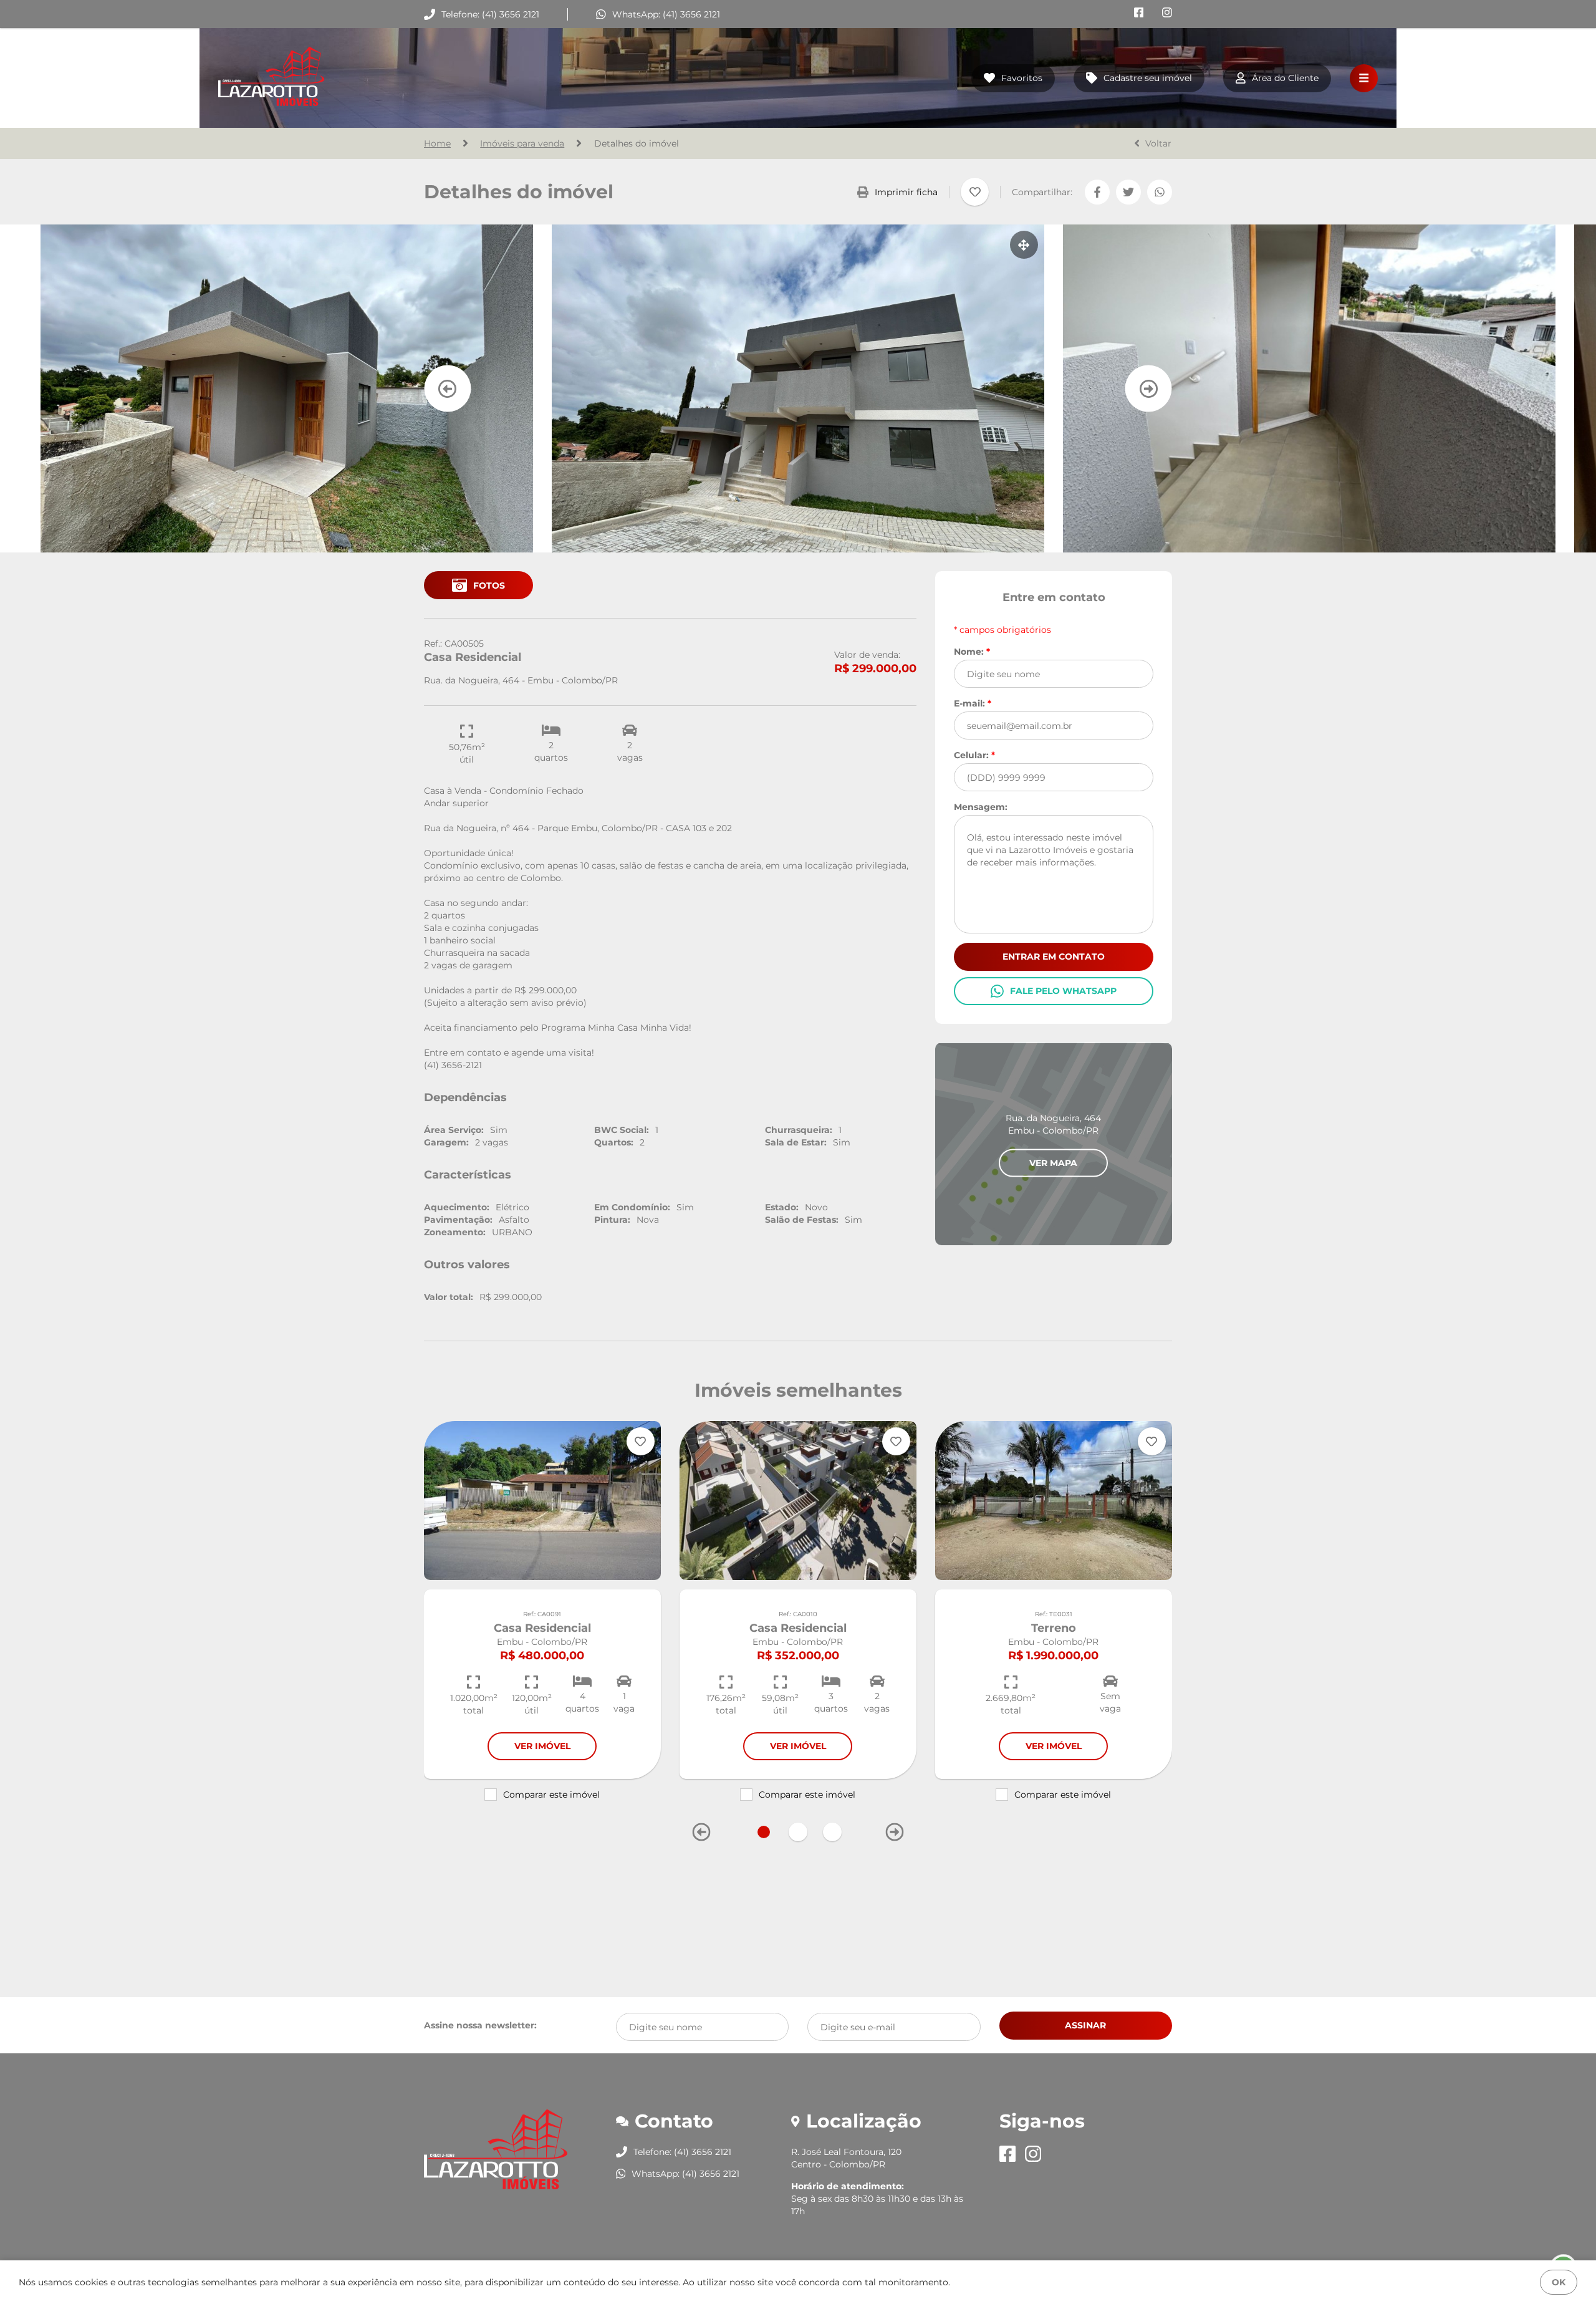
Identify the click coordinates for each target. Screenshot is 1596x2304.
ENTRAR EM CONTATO (1054, 957)
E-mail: (973, 703)
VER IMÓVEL (542, 1746)
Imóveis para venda (522, 143)
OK (1559, 2282)
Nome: (972, 651)
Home (437, 143)
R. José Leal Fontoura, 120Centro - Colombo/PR (846, 2158)
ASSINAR (1085, 2025)
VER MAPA (1053, 1162)
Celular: (974, 755)
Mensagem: (981, 807)
